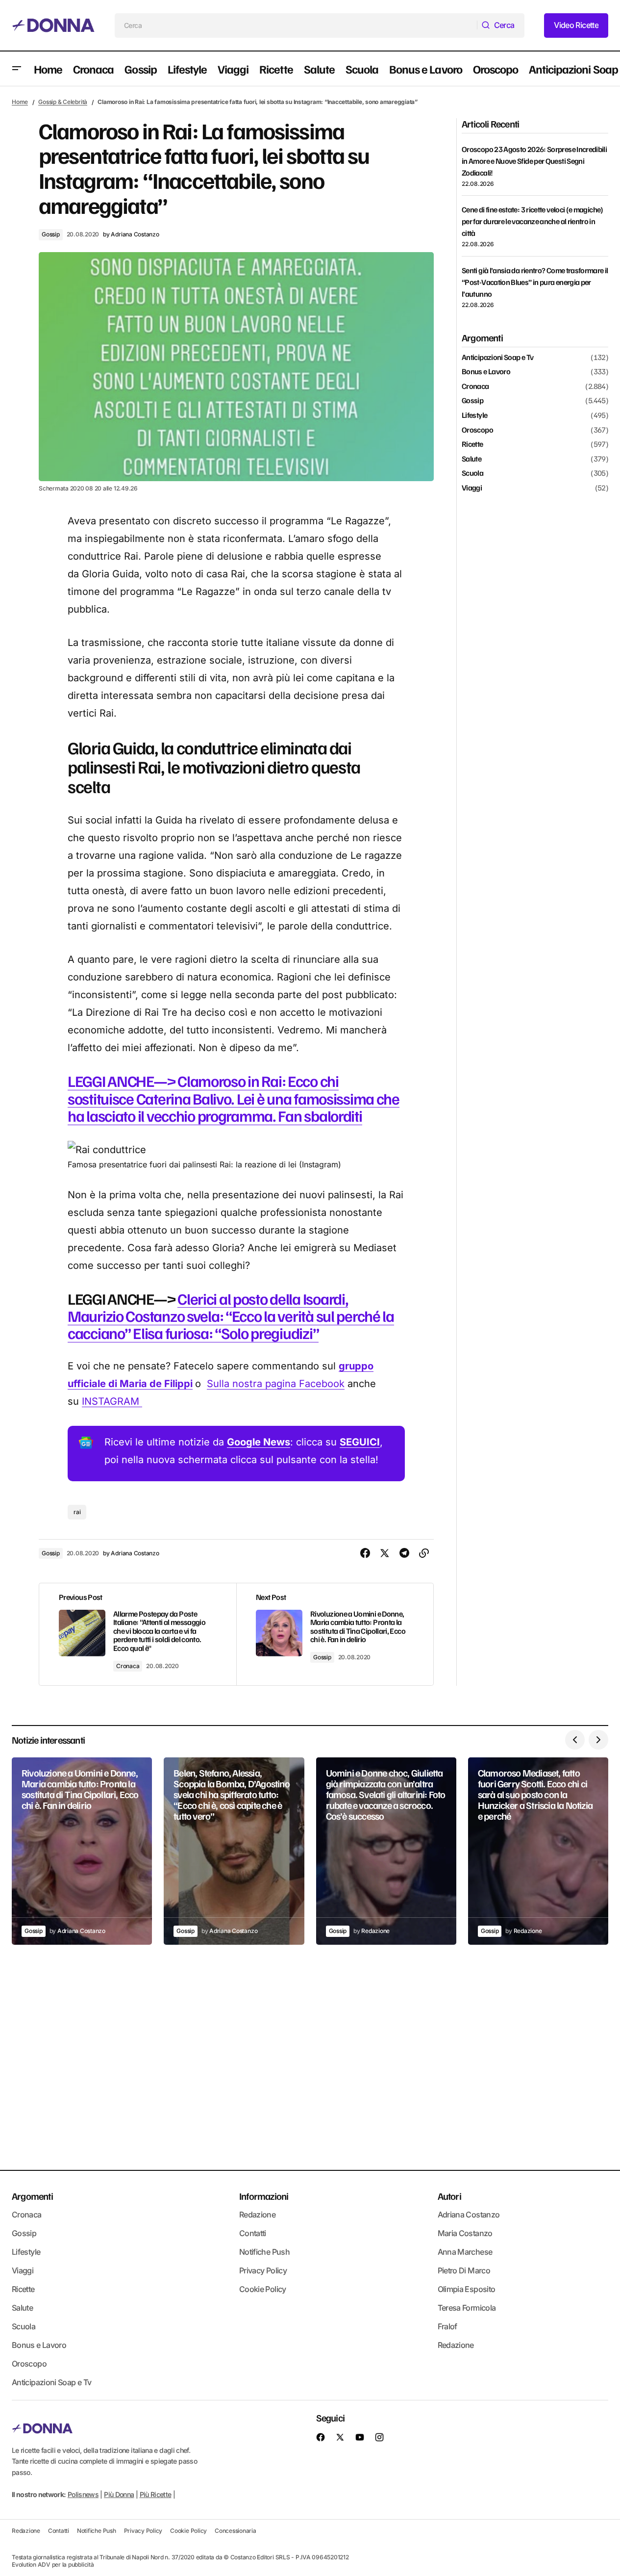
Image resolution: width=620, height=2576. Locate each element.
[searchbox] (296, 26)
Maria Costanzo (465, 2233)
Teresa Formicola (467, 2308)
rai (77, 1512)
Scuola (472, 474)
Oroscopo (477, 430)
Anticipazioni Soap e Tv (497, 358)
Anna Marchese (465, 2252)
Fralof (447, 2326)
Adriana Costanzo (469, 2215)
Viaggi (472, 488)
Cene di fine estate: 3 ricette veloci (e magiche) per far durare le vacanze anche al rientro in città (533, 221)
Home (20, 102)
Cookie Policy (263, 2289)
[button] (17, 69)
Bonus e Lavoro (486, 372)
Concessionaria (236, 2531)
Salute (471, 459)
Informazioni (264, 2196)
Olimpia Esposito (467, 2289)
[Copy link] (424, 1553)
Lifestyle (474, 415)
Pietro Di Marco (464, 2270)
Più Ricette (156, 2494)
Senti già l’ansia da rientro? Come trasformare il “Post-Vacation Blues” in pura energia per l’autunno (535, 282)
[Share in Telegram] (404, 1553)
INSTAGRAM (112, 1401)
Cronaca (128, 1666)
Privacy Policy (263, 2270)
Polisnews (83, 2494)
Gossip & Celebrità (63, 102)
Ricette (472, 445)
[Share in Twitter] (385, 1553)
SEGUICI (360, 1442)
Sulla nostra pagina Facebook (276, 1384)
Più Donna (119, 2494)
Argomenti (32, 2196)
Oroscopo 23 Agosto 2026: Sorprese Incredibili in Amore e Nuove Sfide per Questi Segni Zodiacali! (534, 161)
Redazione (257, 2215)
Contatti (253, 2233)
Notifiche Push (264, 2252)
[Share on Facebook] (365, 1553)
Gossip (51, 234)
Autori (449, 2196)
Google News (259, 1442)
